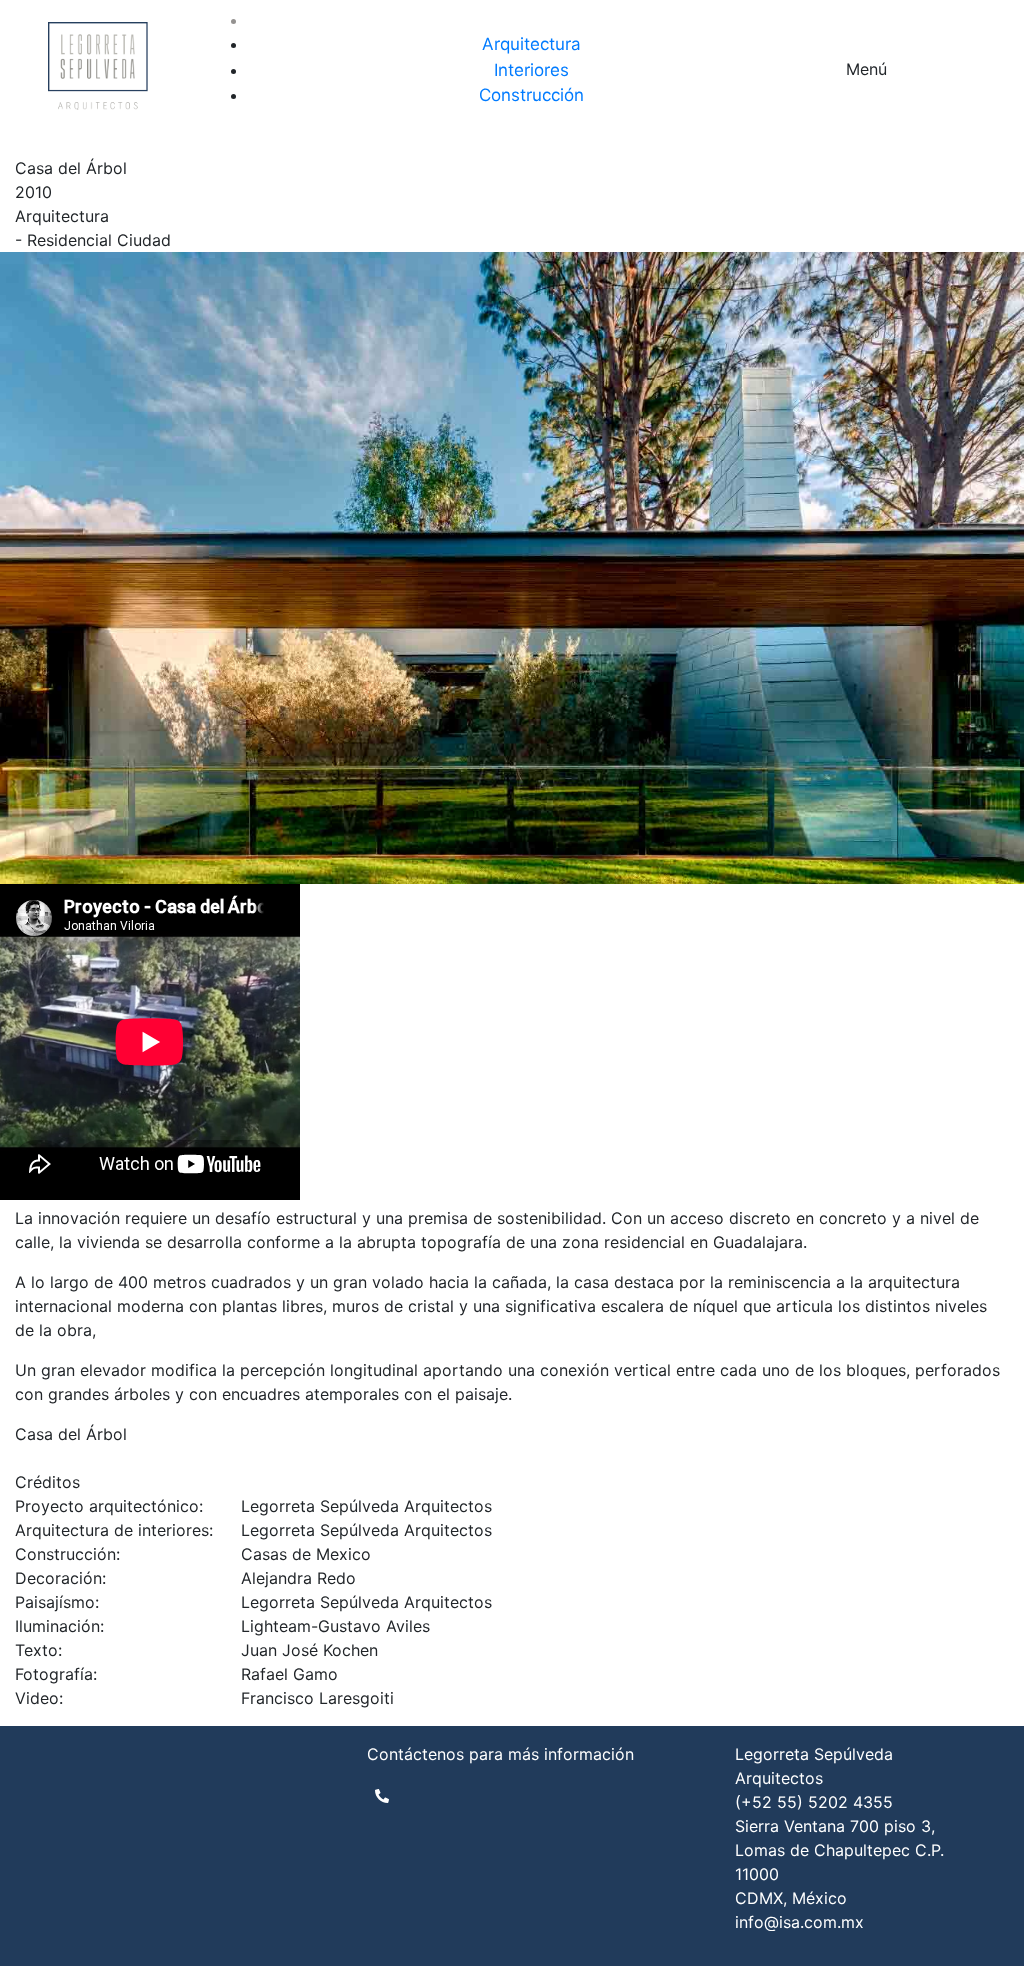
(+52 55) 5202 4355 (814, 1802)
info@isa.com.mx (799, 1922)
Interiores (531, 70)
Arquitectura (531, 44)
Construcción (531, 95)
